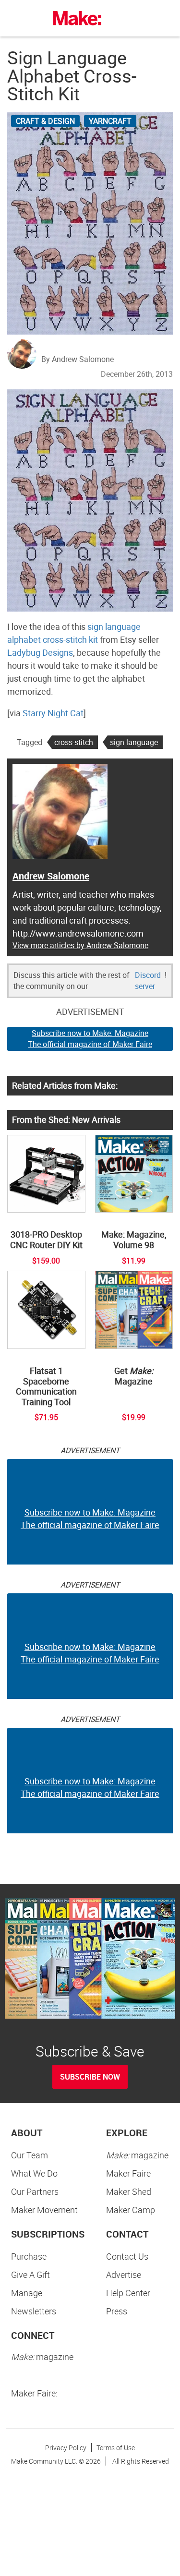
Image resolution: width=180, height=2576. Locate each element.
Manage (27, 2293)
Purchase (29, 2256)
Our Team (30, 2155)
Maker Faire (128, 2173)
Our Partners (35, 2191)
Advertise (124, 2275)
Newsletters (34, 2311)
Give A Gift (30, 2275)
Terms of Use (116, 2448)
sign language (134, 742)
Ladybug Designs (40, 652)
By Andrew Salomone (78, 359)
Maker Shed (129, 2191)
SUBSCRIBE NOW (90, 2077)
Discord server (148, 981)
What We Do (34, 2173)
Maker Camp (131, 2210)
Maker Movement (44, 2210)
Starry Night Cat (53, 713)
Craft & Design (45, 121)
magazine (137, 2155)
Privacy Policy (66, 2448)
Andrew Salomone (51, 876)
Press (117, 2311)
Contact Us (127, 2256)
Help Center (128, 2293)
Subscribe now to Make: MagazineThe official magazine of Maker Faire (90, 1039)
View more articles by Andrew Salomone (80, 945)
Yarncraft (110, 121)
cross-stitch (74, 742)
